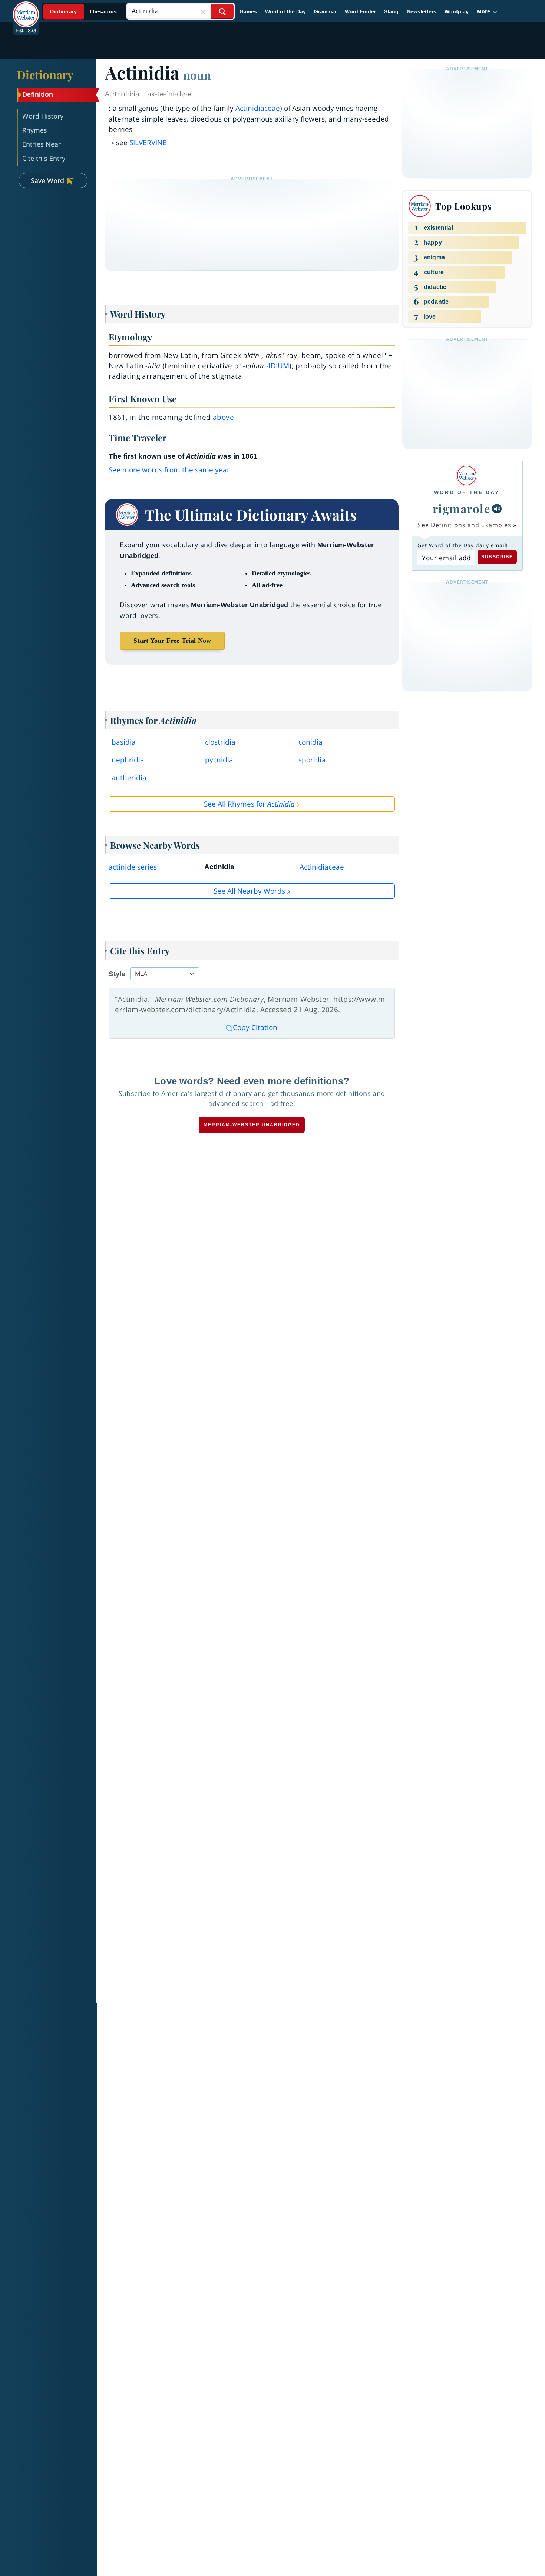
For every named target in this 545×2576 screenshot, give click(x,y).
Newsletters (422, 11)
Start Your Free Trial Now (172, 641)
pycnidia (219, 760)
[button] (487, 11)
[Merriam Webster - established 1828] (26, 9)
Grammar (325, 11)
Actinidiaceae (258, 108)
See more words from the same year (169, 470)
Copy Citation (255, 1027)
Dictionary (45, 74)
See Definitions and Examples (464, 525)
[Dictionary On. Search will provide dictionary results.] (84, 12)
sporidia (312, 760)
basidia (124, 742)
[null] (497, 509)
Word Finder (360, 11)
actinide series (133, 867)
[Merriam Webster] (467, 476)
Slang (391, 11)
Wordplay (457, 11)
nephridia (128, 760)
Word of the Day (285, 11)
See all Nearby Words (249, 891)
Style (117, 974)
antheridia (129, 778)
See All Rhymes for (249, 804)
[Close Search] (203, 11)
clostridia (220, 742)
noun (197, 75)
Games (248, 11)
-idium (278, 366)
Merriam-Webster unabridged (252, 1125)
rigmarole (462, 508)
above (223, 417)
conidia (311, 742)
